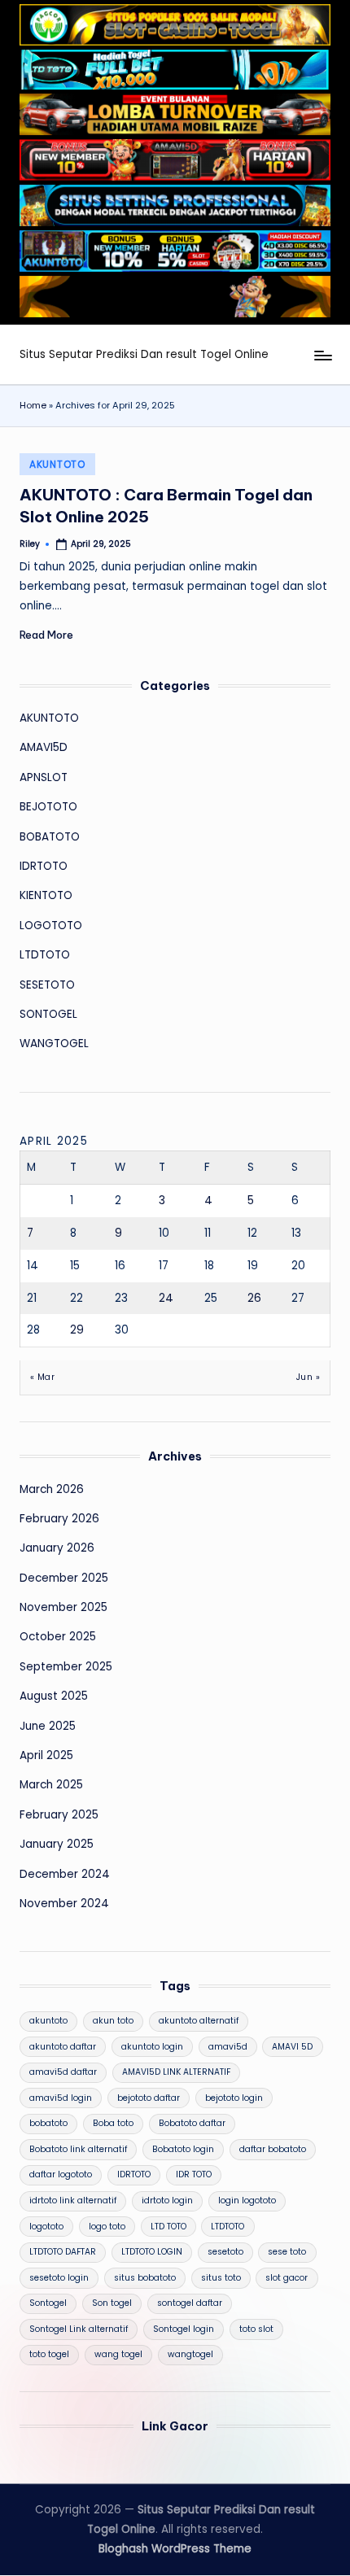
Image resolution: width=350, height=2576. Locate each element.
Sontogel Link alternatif (79, 2329)
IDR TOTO (194, 2174)
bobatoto (48, 2123)
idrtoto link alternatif (73, 2201)
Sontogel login (184, 2329)
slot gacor (287, 2278)
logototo (46, 2227)
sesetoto (225, 2252)
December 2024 (65, 1874)
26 (254, 1298)
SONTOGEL (48, 1014)
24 (166, 1298)
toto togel (49, 2354)
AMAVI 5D (292, 2047)
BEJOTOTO (48, 807)
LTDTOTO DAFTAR (63, 2252)
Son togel (112, 2303)
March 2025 (51, 1785)
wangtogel (190, 2354)
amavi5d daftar (63, 2072)
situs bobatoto (145, 2278)
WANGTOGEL (54, 1043)
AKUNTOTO (57, 464)
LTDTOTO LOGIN (152, 2252)
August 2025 (54, 1696)
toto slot (256, 2329)
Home (33, 405)
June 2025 (48, 1726)
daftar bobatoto (273, 2149)
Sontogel (48, 2303)
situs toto (221, 2278)
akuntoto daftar (63, 2047)
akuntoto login (152, 2047)
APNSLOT (44, 777)
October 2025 (58, 1637)
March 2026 (52, 1489)
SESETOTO (47, 985)
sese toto (287, 2252)
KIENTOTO (46, 895)
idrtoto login (167, 2201)
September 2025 (66, 1667)
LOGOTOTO (51, 926)
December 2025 (64, 1578)
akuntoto (48, 2021)
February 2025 (59, 1815)
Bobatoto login (183, 2149)
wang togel (118, 2354)
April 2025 (46, 1755)
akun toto (113, 2021)
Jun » (308, 1377)
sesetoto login (59, 2278)
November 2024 (64, 1904)
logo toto (107, 2227)
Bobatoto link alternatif (78, 2149)
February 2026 (59, 1519)
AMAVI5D (44, 747)
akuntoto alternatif (199, 2021)
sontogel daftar (190, 2303)
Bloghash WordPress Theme (175, 2549)
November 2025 (63, 1607)
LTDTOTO (45, 955)
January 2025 (57, 1844)
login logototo (247, 2201)
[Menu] (322, 355)
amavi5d (228, 2047)
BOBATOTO (50, 837)
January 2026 (57, 1548)
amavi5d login (61, 2098)
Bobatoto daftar (192, 2123)
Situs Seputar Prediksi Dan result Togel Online (144, 354)
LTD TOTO (168, 2227)
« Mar (42, 1377)
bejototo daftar (149, 2098)
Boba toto (113, 2123)
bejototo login (234, 2098)
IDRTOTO (44, 866)
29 (77, 1330)
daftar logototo (61, 2174)
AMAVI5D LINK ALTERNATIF (176, 2072)
